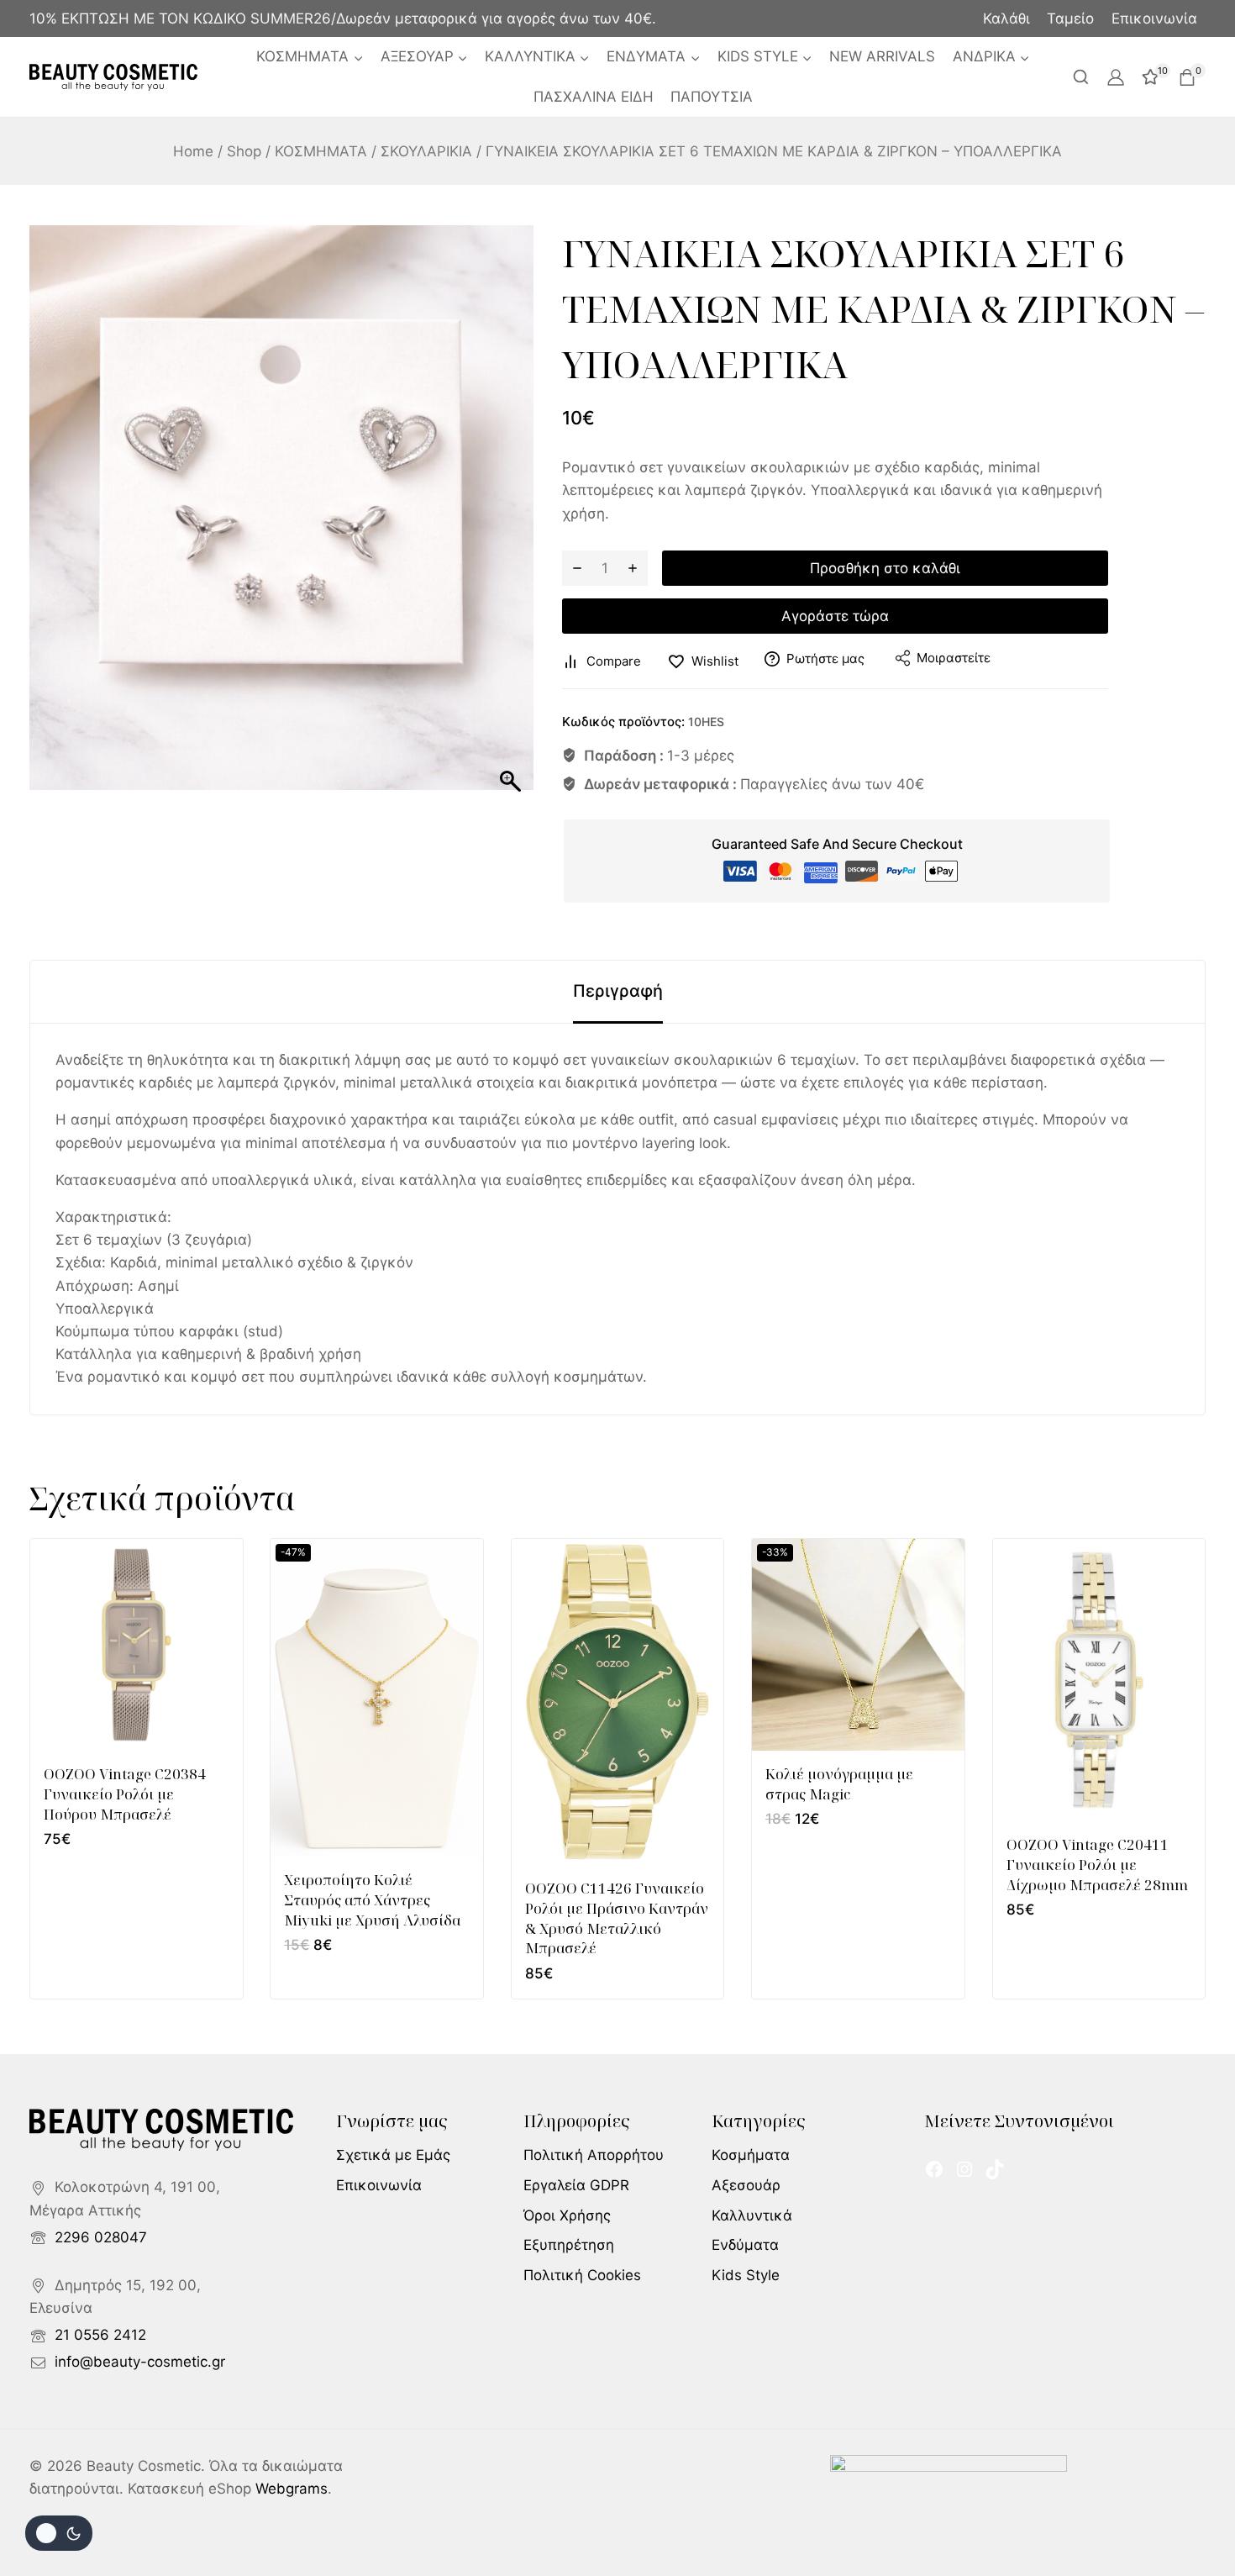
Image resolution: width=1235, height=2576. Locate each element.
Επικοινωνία (1154, 18)
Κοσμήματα (751, 2155)
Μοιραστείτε (954, 658)
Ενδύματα (745, 2245)
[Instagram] (964, 2169)
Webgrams (292, 2489)
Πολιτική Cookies (582, 2275)
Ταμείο (1070, 18)
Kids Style (746, 2275)
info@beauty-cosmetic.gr (140, 2362)
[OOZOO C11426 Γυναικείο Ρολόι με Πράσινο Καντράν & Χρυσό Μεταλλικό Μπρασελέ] (618, 1702)
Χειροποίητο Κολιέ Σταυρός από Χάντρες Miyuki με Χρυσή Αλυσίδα (372, 1900)
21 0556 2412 (100, 2335)
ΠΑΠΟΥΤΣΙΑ (712, 97)
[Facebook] (934, 2169)
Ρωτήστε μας (825, 658)
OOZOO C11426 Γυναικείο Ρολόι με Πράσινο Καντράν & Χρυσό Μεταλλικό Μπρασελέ (617, 1918)
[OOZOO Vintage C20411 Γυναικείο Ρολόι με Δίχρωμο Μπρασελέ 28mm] (1099, 1680)
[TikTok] (995, 2169)
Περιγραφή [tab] (618, 991)
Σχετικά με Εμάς (393, 2155)
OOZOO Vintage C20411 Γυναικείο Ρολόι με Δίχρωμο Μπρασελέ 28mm (1097, 1865)
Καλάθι (1006, 18)
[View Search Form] (1081, 77)
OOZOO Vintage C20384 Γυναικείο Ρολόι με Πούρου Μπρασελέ (125, 1794)
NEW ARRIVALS (882, 56)
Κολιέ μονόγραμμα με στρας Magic (839, 1784)
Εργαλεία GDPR (576, 2185)
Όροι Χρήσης (567, 2215)
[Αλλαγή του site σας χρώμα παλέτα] (59, 2533)
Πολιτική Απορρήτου (594, 2155)
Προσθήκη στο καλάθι (885, 568)
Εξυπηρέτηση (569, 2245)
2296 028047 (101, 2237)
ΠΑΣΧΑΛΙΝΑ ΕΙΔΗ (594, 97)
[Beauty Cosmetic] (113, 77)
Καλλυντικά (752, 2215)
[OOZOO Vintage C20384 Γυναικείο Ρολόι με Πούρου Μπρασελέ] (137, 1645)
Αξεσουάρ (746, 2185)
